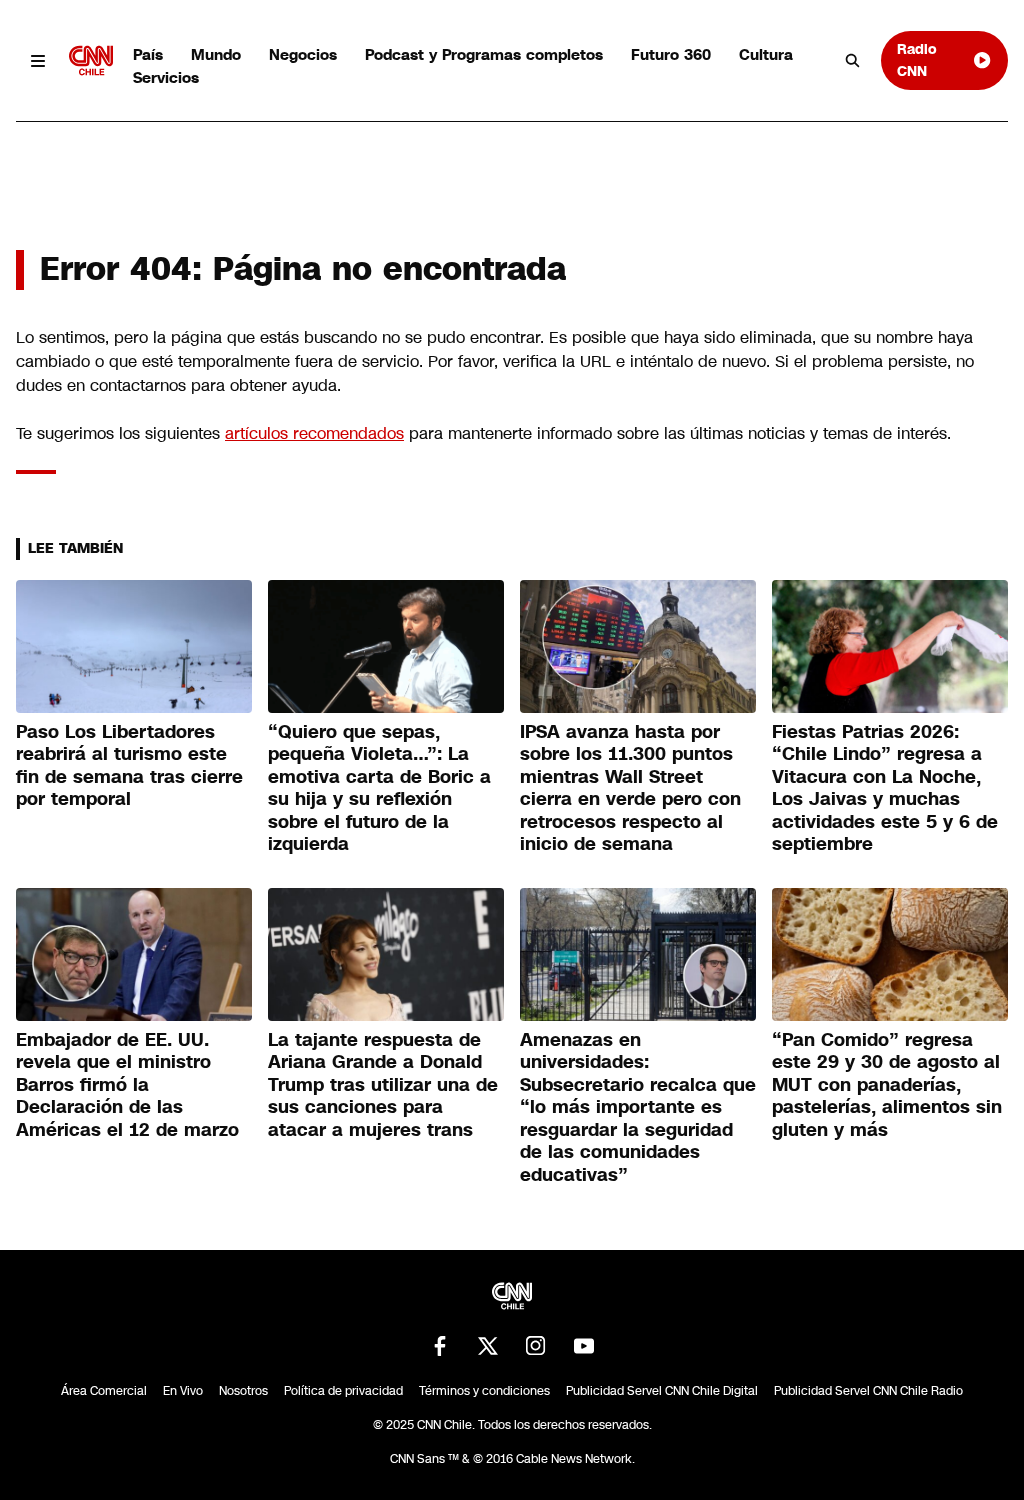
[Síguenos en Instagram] (536, 1346)
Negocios (303, 54)
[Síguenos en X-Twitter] (488, 1346)
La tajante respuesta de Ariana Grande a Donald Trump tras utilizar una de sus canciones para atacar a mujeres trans (383, 1085)
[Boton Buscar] (853, 61)
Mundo (216, 54)
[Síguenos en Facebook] (440, 1346)
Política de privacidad (343, 1391)
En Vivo (183, 1391)
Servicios (166, 77)
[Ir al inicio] (91, 60)
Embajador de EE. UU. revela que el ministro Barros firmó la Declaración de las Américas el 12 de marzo (127, 1085)
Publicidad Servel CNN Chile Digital (662, 1391)
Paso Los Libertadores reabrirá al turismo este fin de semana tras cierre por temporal (129, 766)
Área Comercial (104, 1391)
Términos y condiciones (484, 1391)
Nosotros (243, 1391)
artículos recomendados (314, 433)
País (148, 54)
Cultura (766, 54)
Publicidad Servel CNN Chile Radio (868, 1391)
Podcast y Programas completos (484, 54)
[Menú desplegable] (38, 60)
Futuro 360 (671, 54)
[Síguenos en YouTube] (584, 1346)
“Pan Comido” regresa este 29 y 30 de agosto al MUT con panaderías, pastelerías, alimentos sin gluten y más (887, 1085)
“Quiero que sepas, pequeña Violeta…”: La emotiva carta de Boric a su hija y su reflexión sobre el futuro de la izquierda (379, 788)
